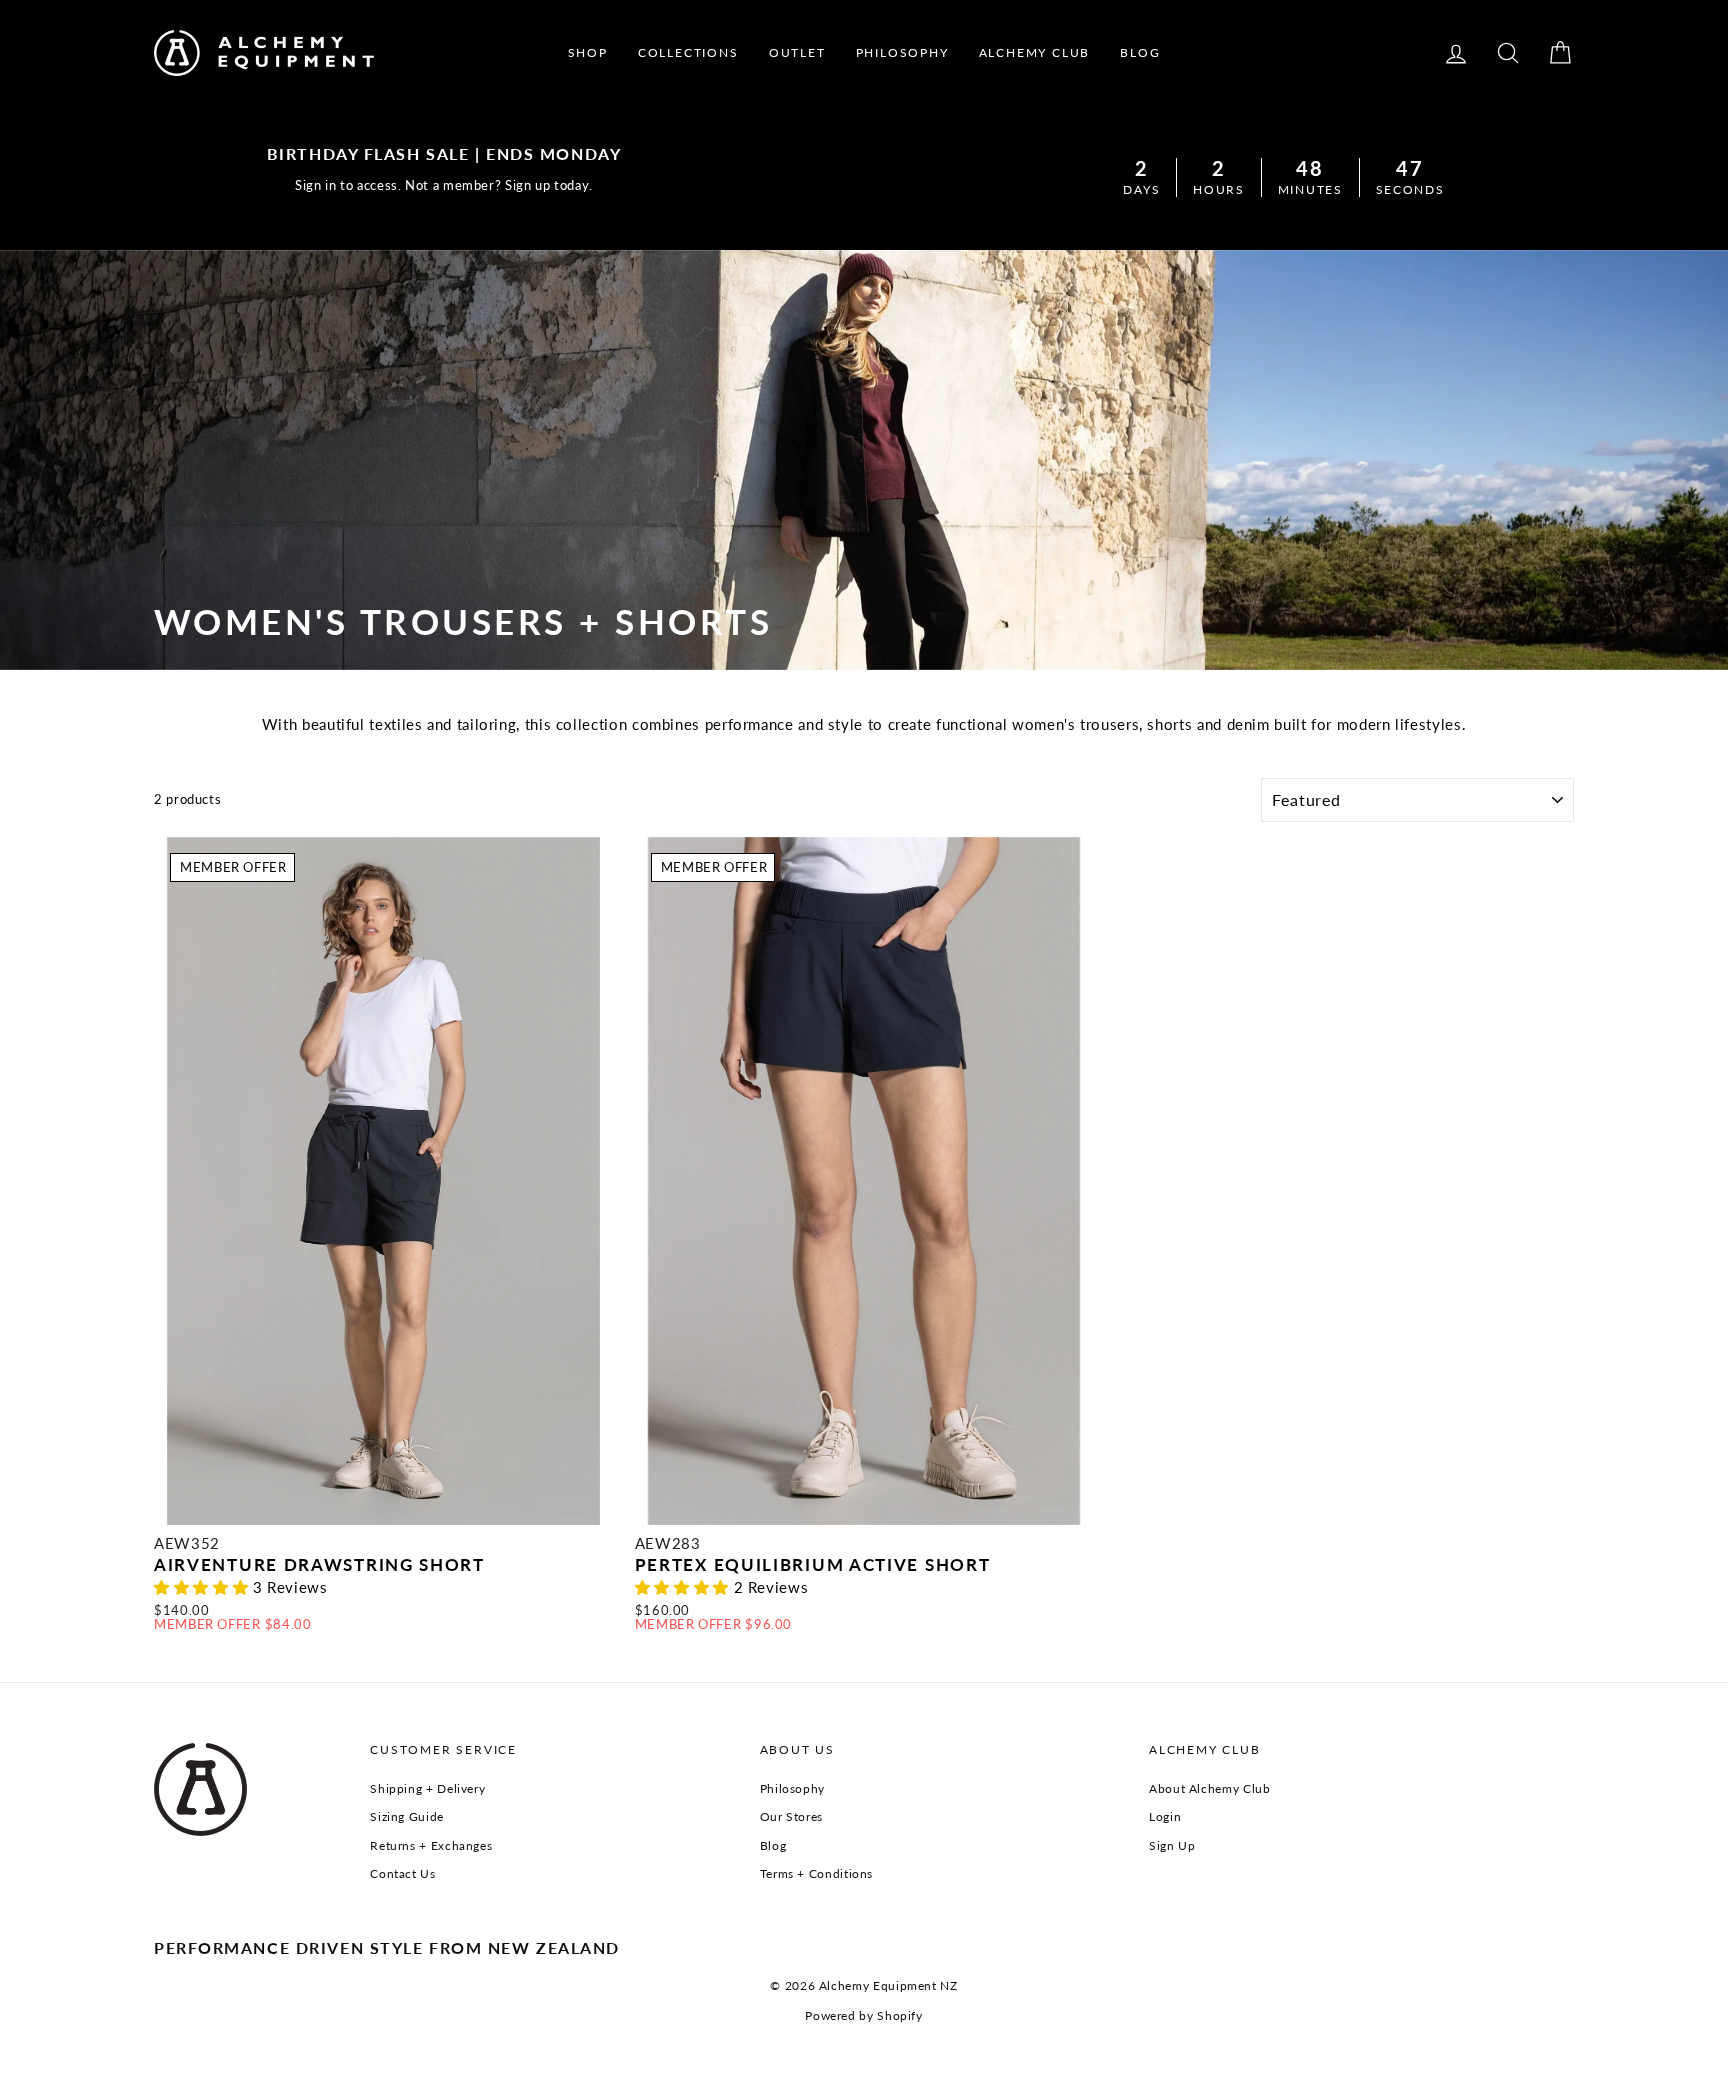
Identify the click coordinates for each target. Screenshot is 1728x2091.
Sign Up (1172, 1845)
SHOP (588, 52)
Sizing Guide (407, 1816)
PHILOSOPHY (902, 52)
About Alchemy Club (1209, 1788)
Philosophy (792, 1788)
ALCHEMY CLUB (1035, 52)
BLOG (1140, 52)
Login (1165, 1816)
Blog (773, 1845)
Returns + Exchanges (431, 1845)
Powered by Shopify (863, 2015)
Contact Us (402, 1873)
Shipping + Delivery (427, 1788)
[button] (203, 1587)
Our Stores (791, 1816)
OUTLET (797, 52)
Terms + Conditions (816, 1873)
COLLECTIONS (688, 52)
